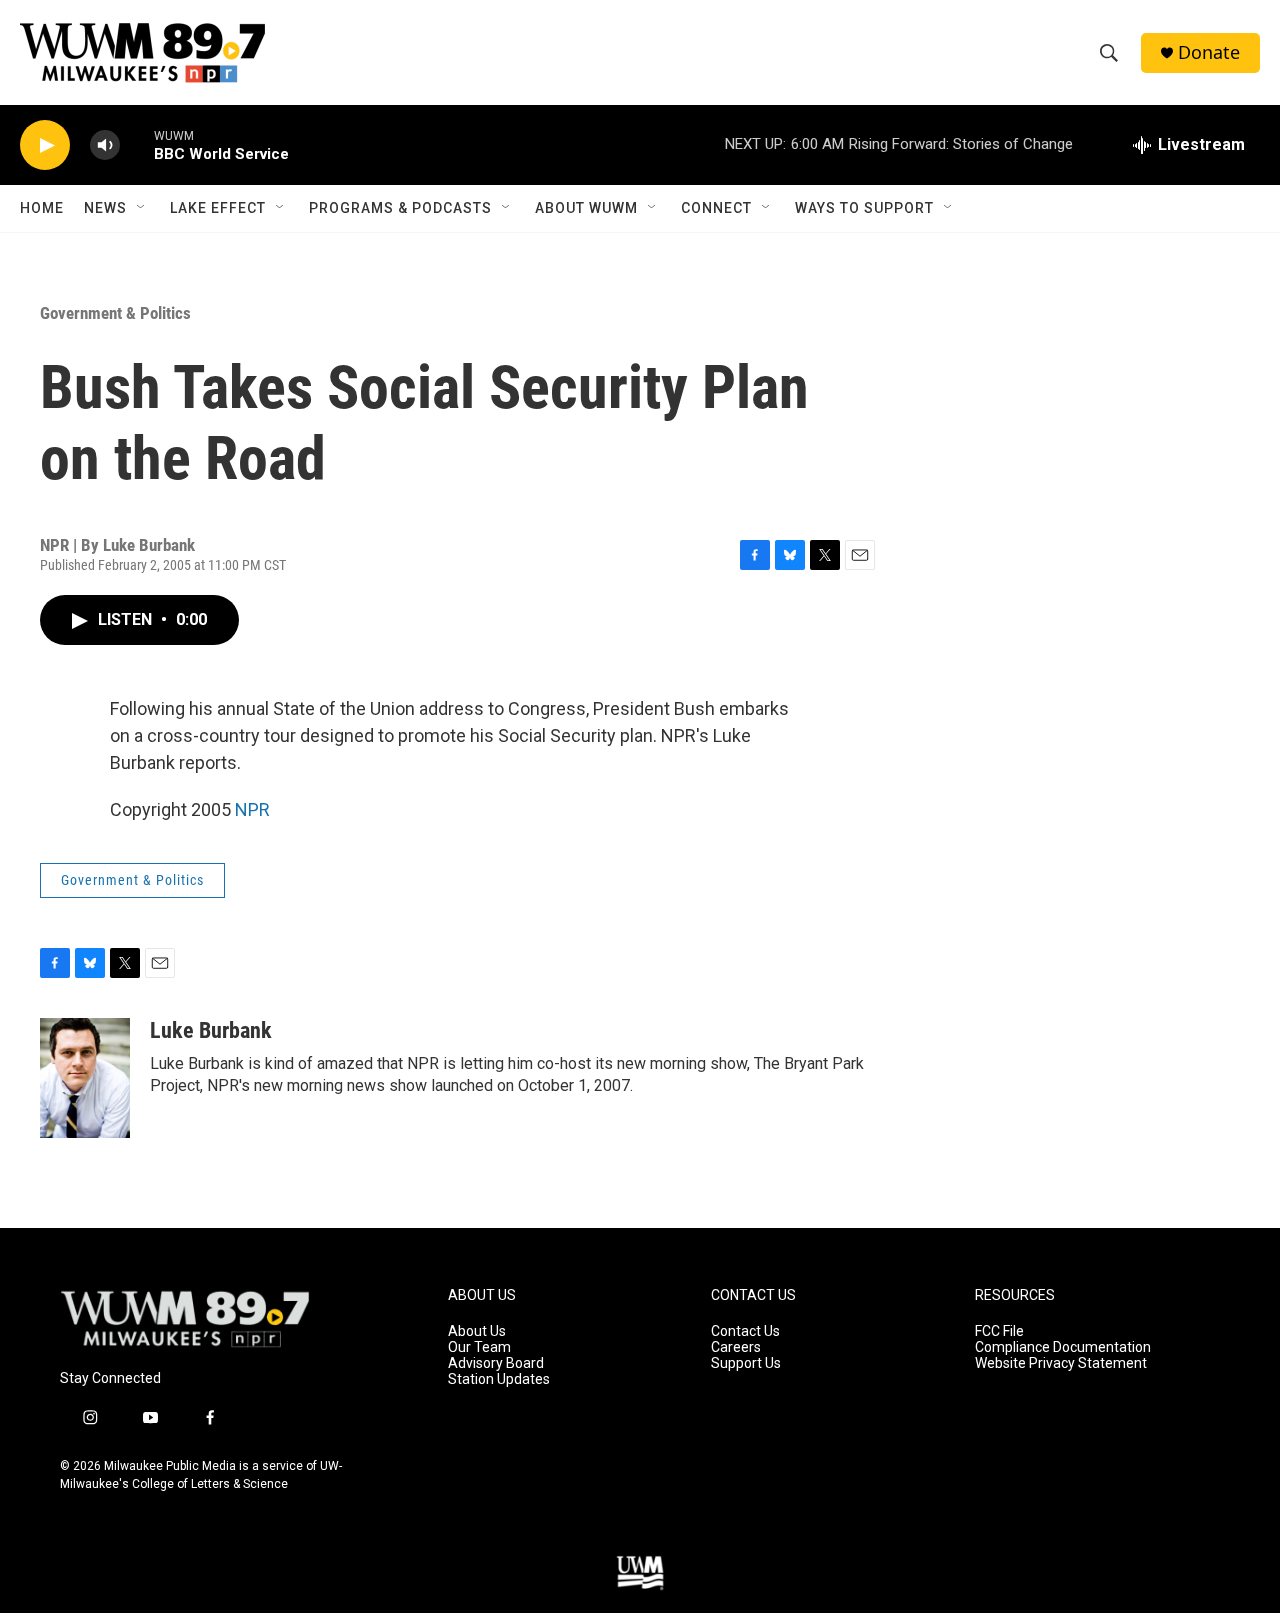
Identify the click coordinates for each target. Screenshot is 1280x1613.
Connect (716, 208)
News (105, 208)
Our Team (479, 1347)
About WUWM (586, 208)
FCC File (999, 1331)
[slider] (137, 144)
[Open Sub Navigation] (142, 208)
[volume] (105, 145)
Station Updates (499, 1379)
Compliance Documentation (1063, 1347)
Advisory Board (496, 1363)
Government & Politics (115, 313)
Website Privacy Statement (1061, 1363)
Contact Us (745, 1331)
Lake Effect (218, 208)
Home (42, 208)
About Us (477, 1331)
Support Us (746, 1363)
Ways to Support (864, 208)
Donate (1209, 52)
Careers (736, 1347)
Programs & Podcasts (400, 208)
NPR (252, 809)
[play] (45, 145)
